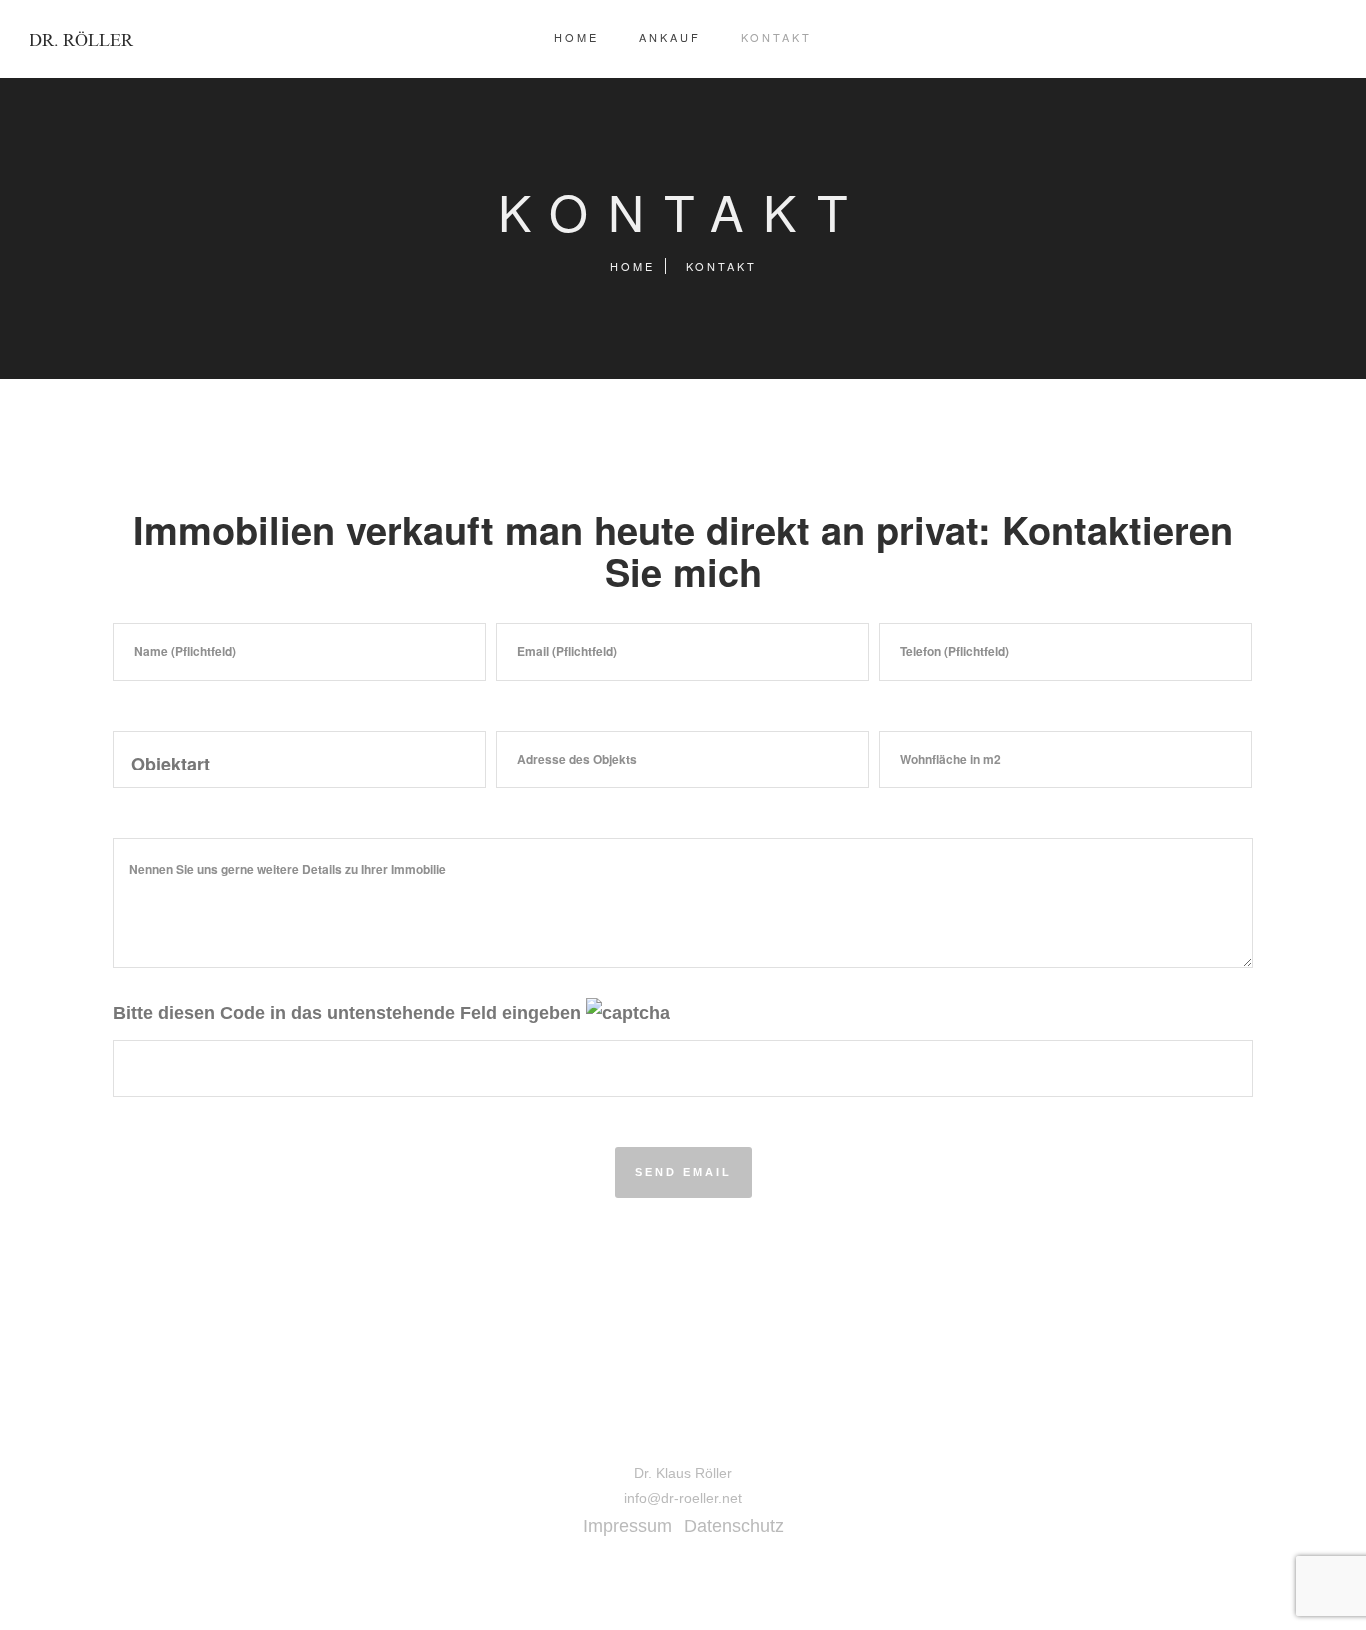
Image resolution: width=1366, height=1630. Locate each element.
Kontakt (776, 37)
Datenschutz (734, 1526)
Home (576, 37)
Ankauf (670, 37)
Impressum (627, 1526)
